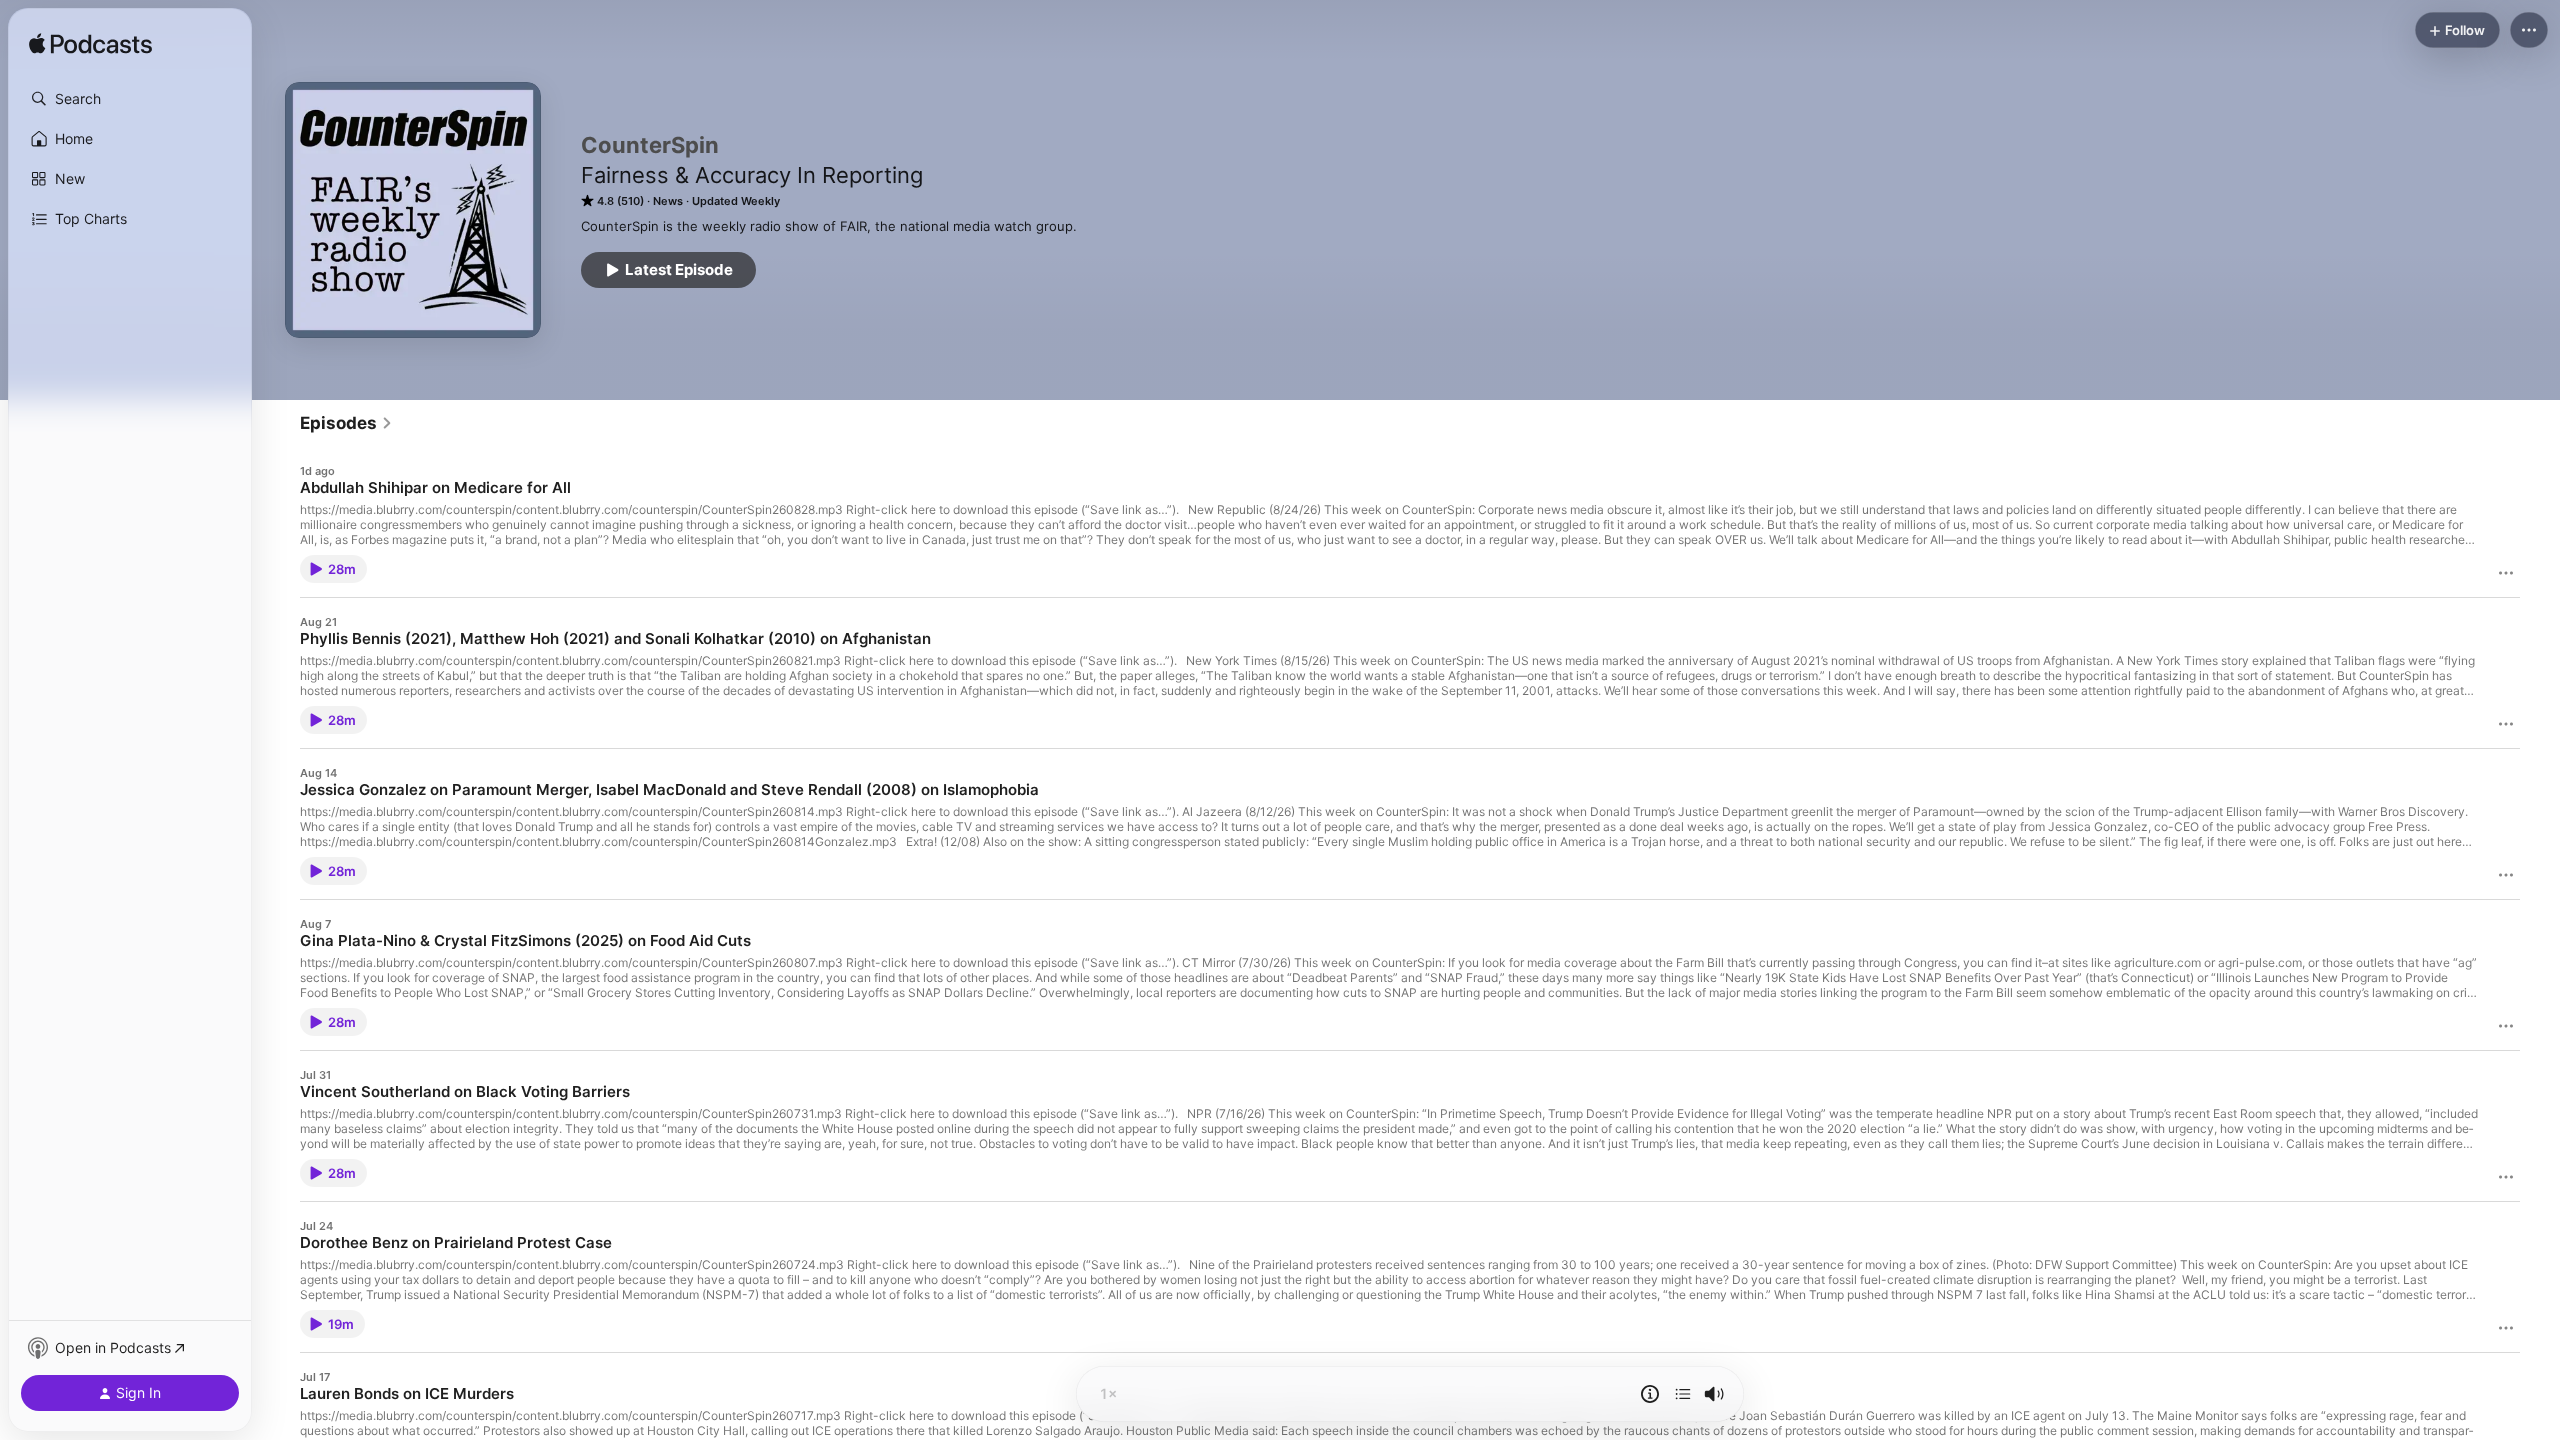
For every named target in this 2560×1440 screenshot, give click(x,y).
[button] (130, 99)
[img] (90, 45)
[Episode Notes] (1650, 1394)
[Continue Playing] (1683, 1394)
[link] (346, 423)
